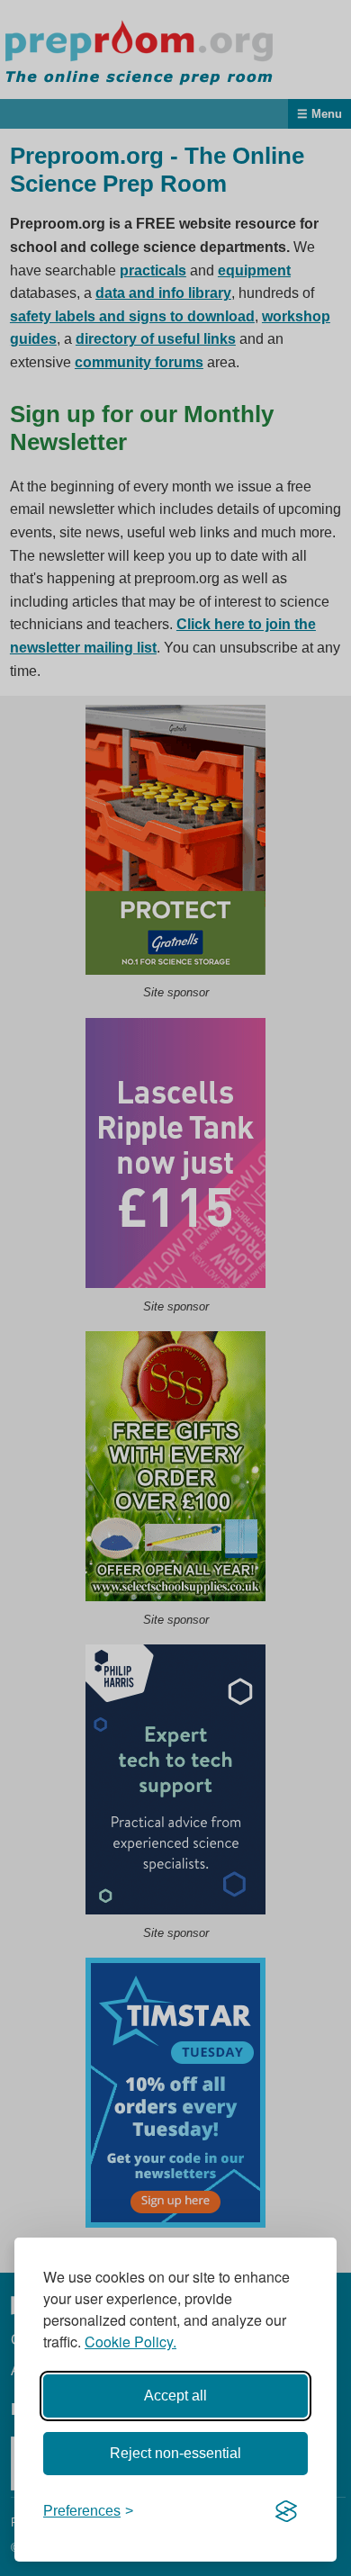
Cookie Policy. (130, 2342)
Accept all (175, 2396)
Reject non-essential (175, 2453)
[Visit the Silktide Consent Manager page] (286, 2511)
